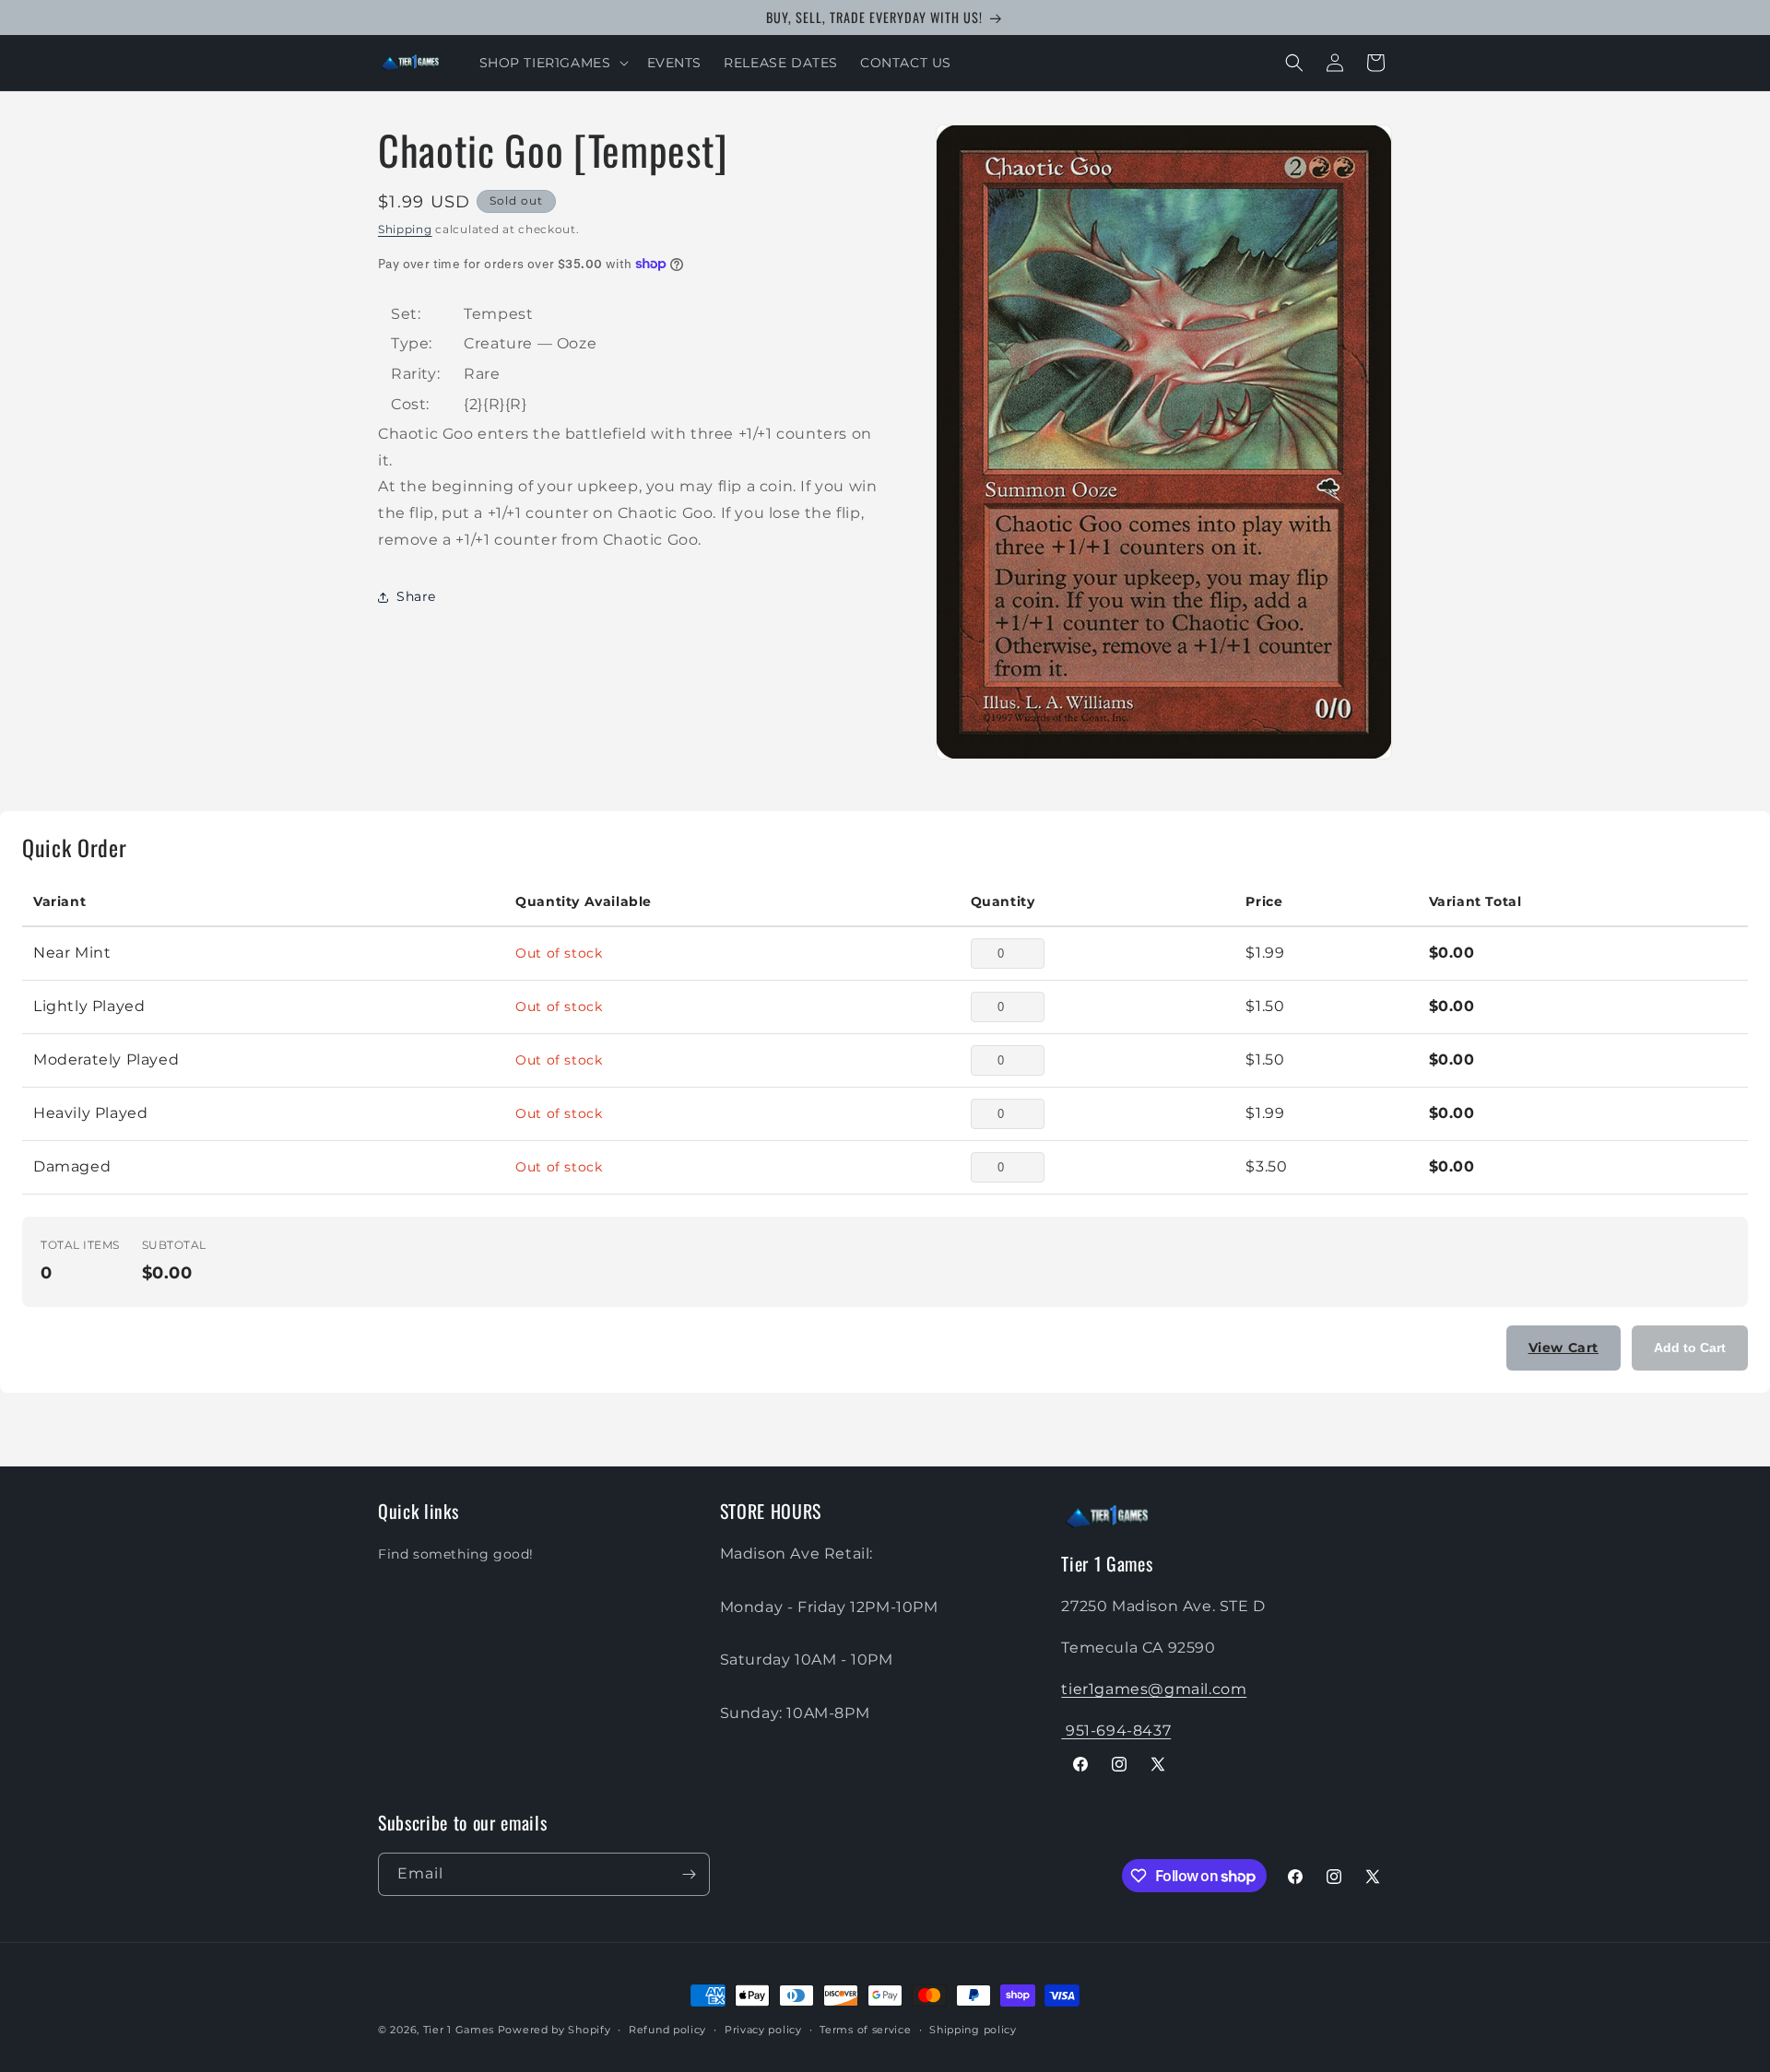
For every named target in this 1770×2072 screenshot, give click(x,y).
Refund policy (667, 2030)
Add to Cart (1690, 1348)
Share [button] (416, 596)
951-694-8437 (1116, 1731)
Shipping (405, 229)
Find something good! (456, 1554)
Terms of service (865, 2030)
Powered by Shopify (555, 2030)
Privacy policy (763, 2030)
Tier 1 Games (459, 2030)
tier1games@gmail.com (1154, 1689)
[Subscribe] (689, 1874)
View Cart (1563, 1348)
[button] (552, 63)
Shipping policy (973, 2030)
